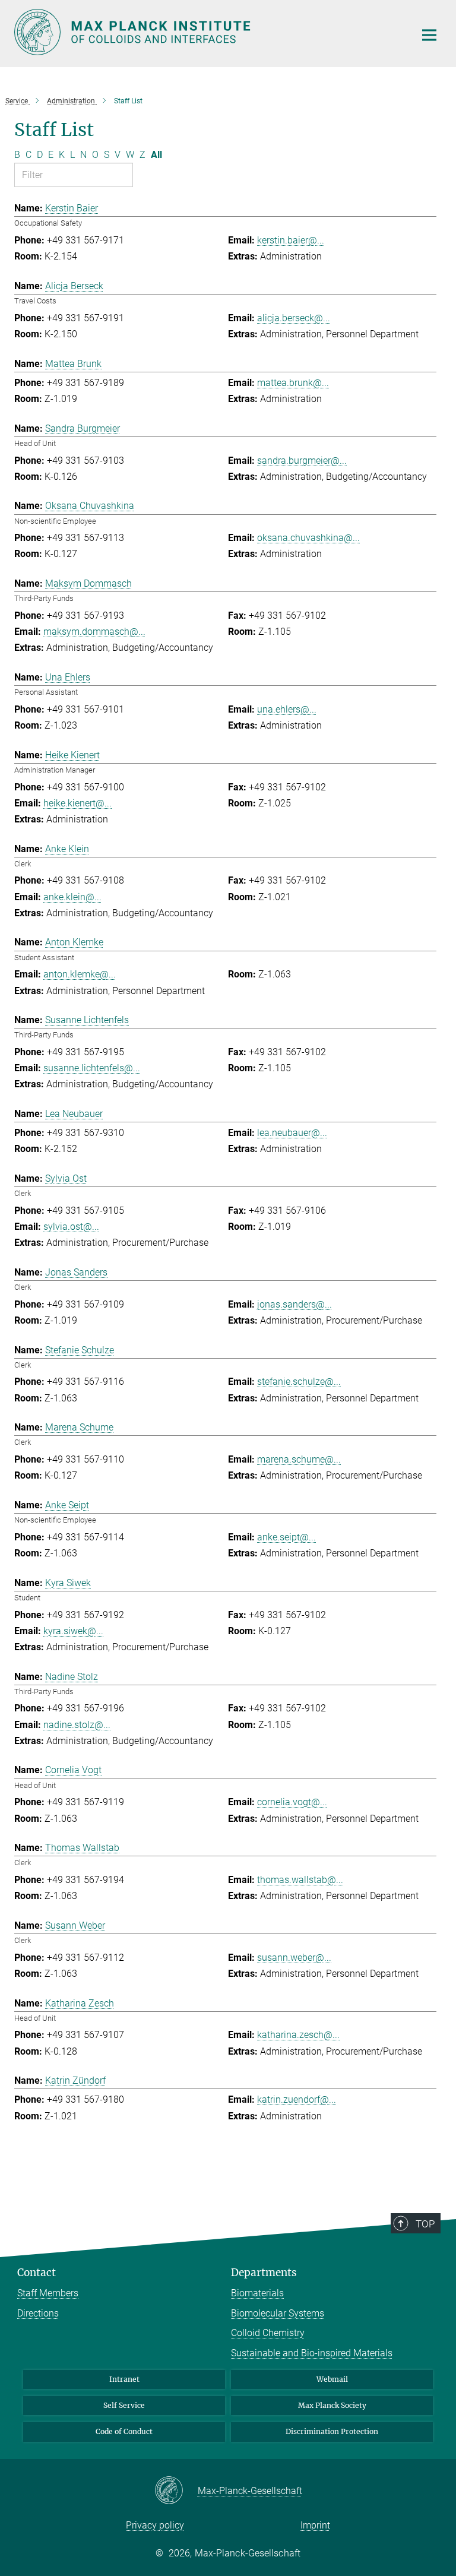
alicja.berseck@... (294, 318)
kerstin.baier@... (291, 240)
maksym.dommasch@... (94, 632)
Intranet (124, 2379)
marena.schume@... (299, 1459)
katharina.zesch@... (298, 2035)
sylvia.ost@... (71, 1227)
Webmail (332, 2379)
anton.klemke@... (80, 974)
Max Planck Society (332, 2405)
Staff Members (48, 2293)
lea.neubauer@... (292, 1133)
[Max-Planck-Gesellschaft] (176, 2491)
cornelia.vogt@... (292, 1802)
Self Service (124, 2405)
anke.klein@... (72, 897)
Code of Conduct (124, 2431)
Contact (37, 2273)
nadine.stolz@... (77, 1725)
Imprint (315, 2525)
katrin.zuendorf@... (297, 2099)
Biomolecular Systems (278, 2313)
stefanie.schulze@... (299, 1382)
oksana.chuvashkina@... (308, 538)
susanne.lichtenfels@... (92, 1068)
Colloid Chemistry (268, 2333)
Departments (264, 2273)
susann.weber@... (294, 1958)
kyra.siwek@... (73, 1631)
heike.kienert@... (77, 803)
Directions (38, 2313)
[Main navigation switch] (429, 35)
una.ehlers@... (287, 709)
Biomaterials (257, 2293)
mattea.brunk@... (293, 383)
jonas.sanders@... (294, 1304)
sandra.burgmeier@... (302, 461)
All (156, 155)
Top (425, 2224)
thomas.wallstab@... (300, 1880)
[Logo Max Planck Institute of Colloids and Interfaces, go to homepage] (207, 32)
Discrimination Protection (332, 2431)
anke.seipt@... (286, 1537)
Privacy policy (155, 2525)
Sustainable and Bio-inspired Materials (312, 2353)
